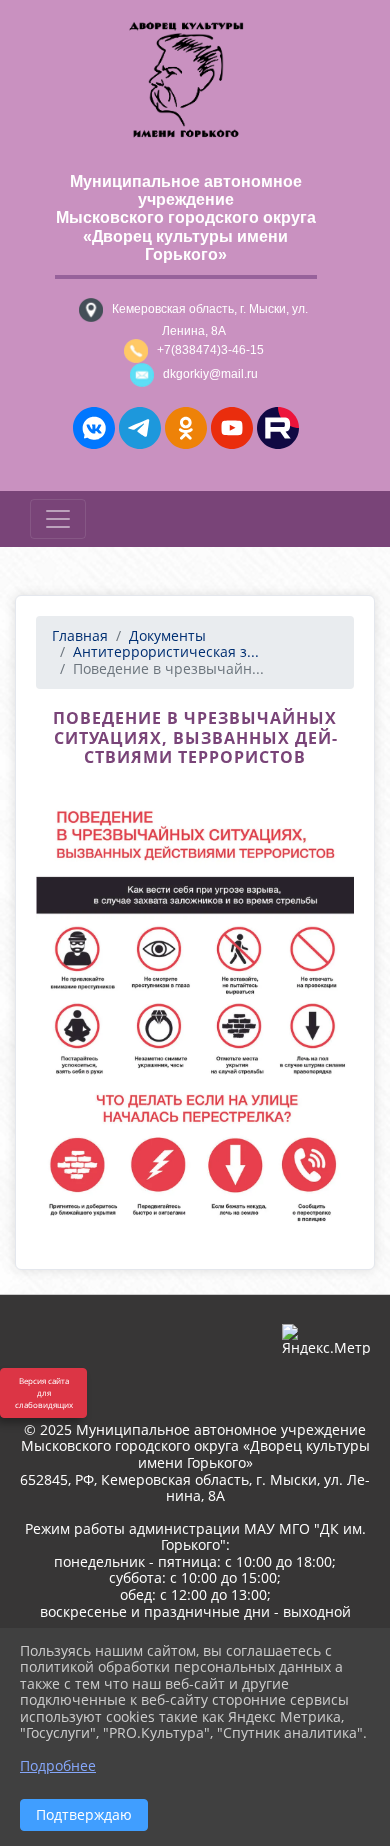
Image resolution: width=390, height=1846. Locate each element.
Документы (167, 635)
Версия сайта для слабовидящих (44, 1392)
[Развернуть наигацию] (58, 519)
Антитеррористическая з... (166, 651)
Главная (80, 635)
